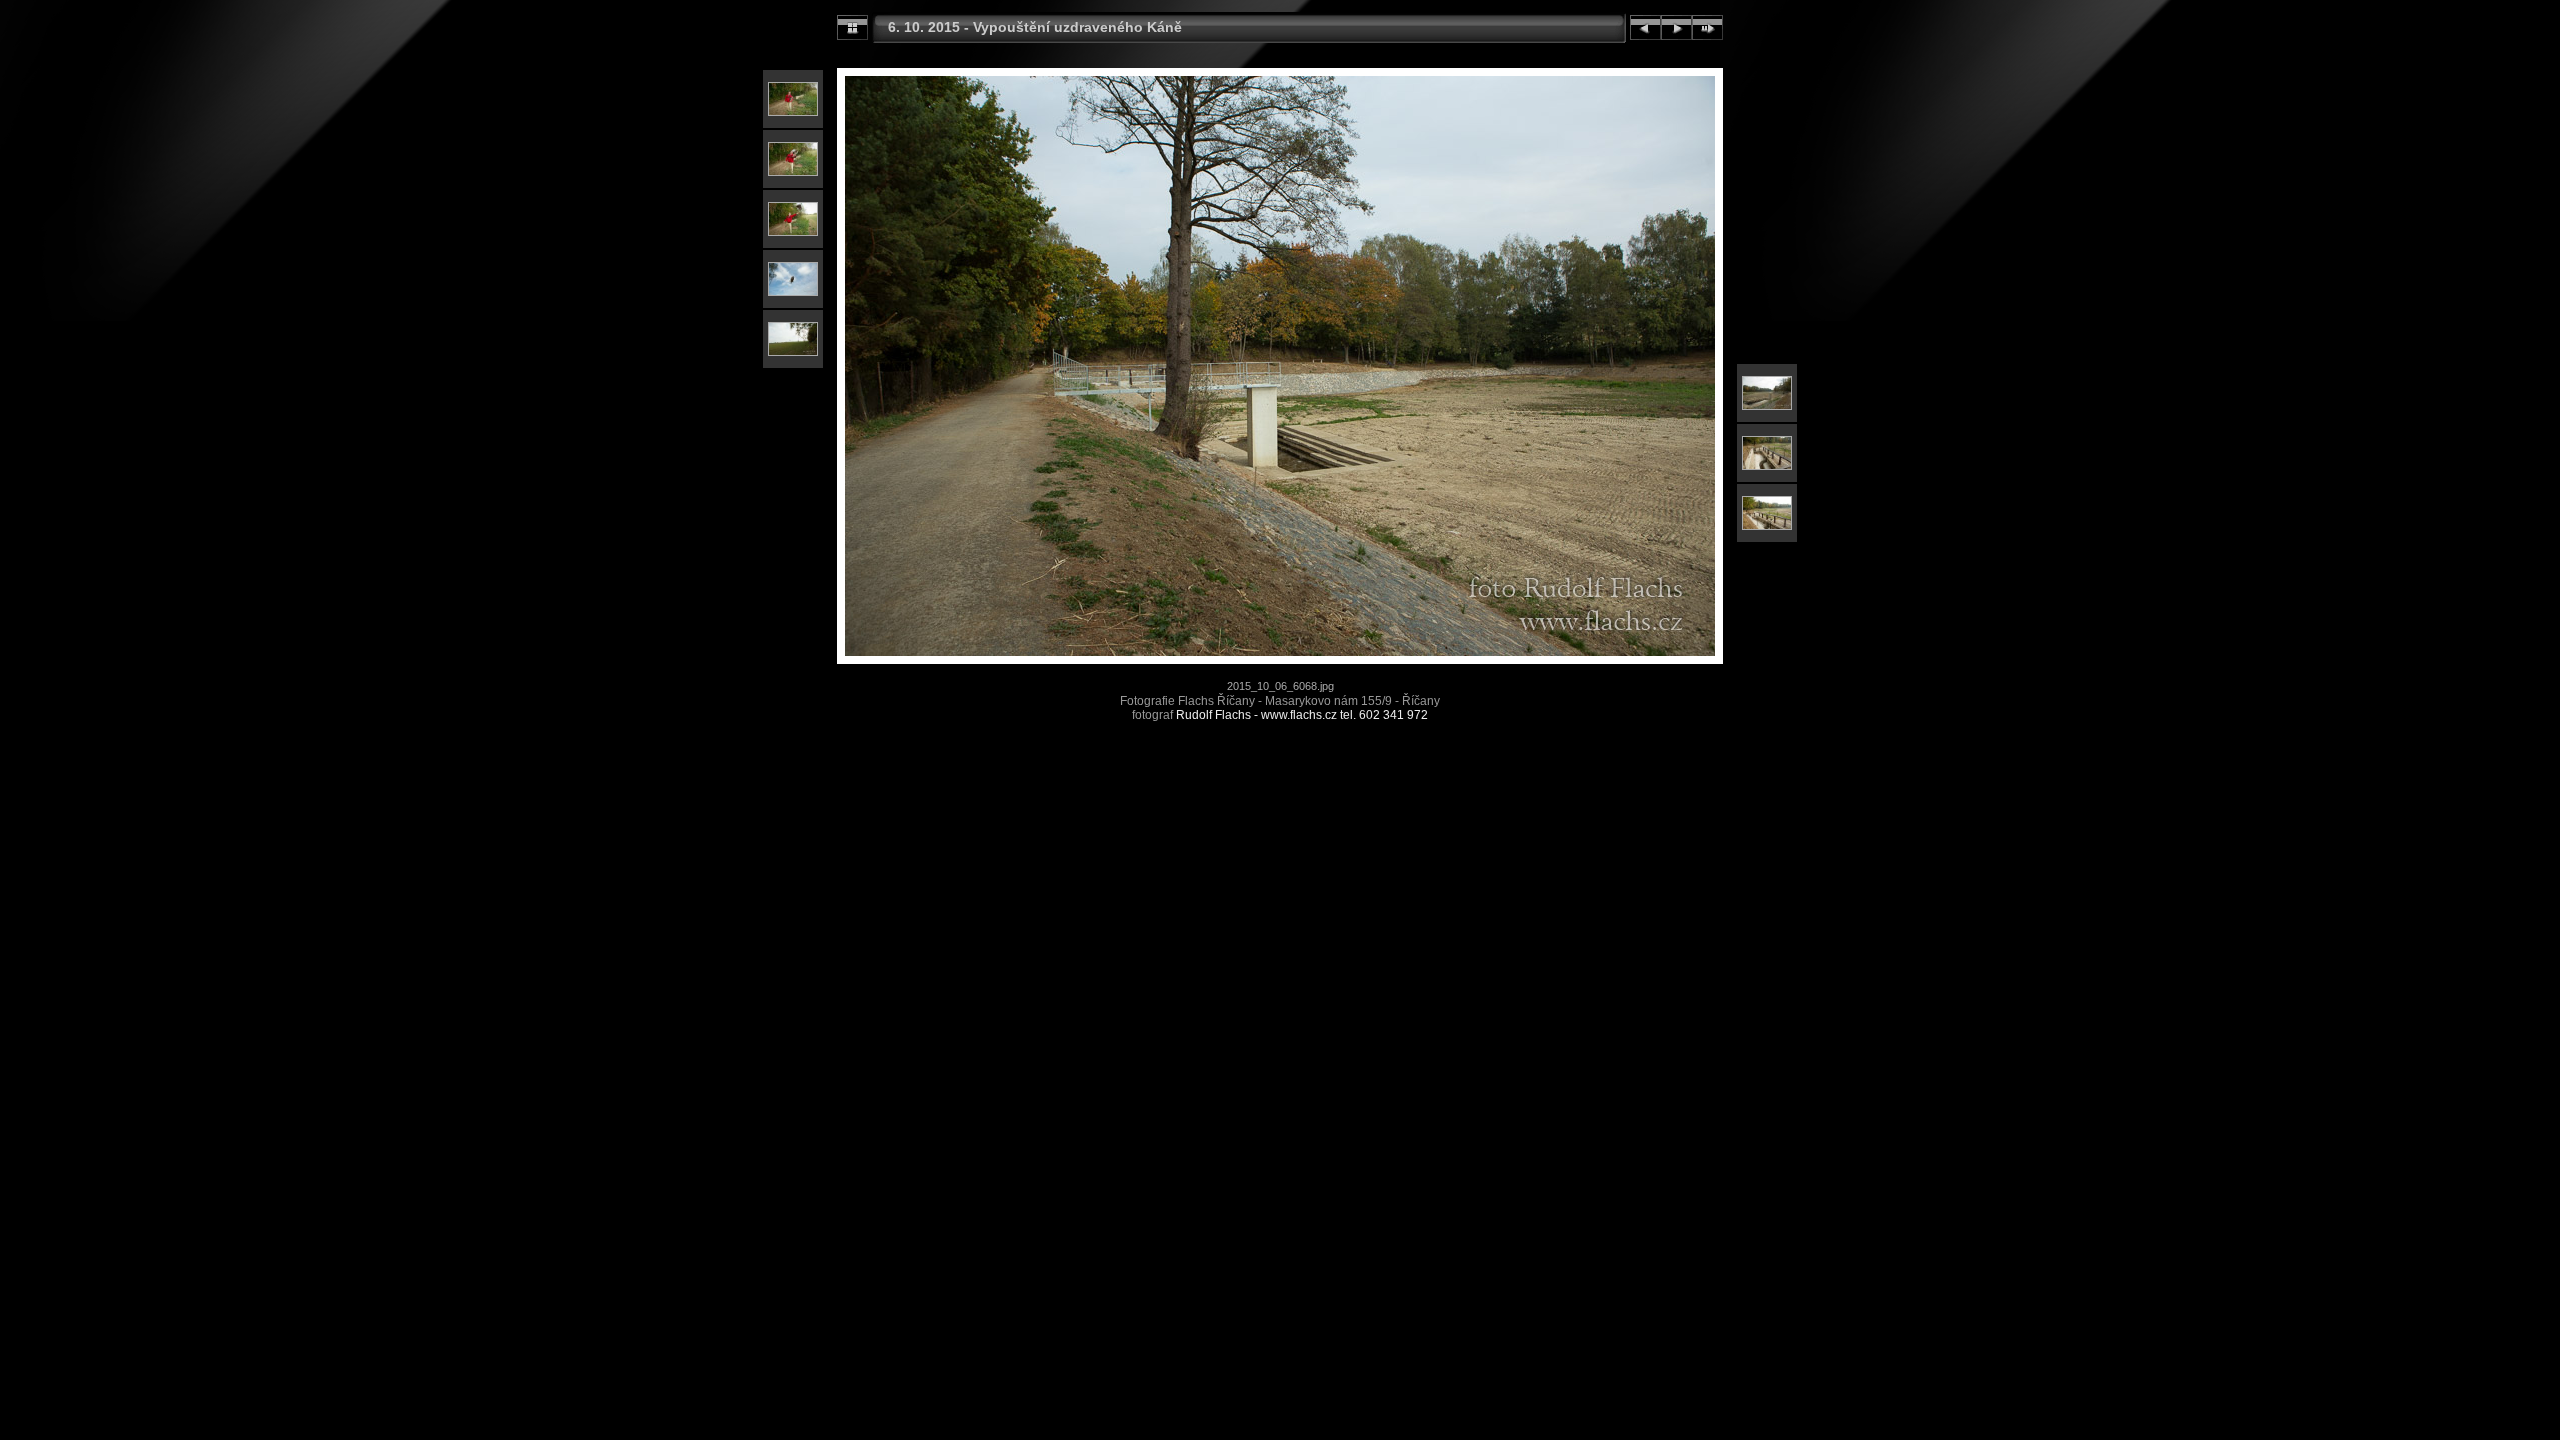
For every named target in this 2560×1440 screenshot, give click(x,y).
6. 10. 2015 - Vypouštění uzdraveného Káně (1035, 27)
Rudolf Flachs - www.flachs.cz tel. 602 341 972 (1302, 715)
